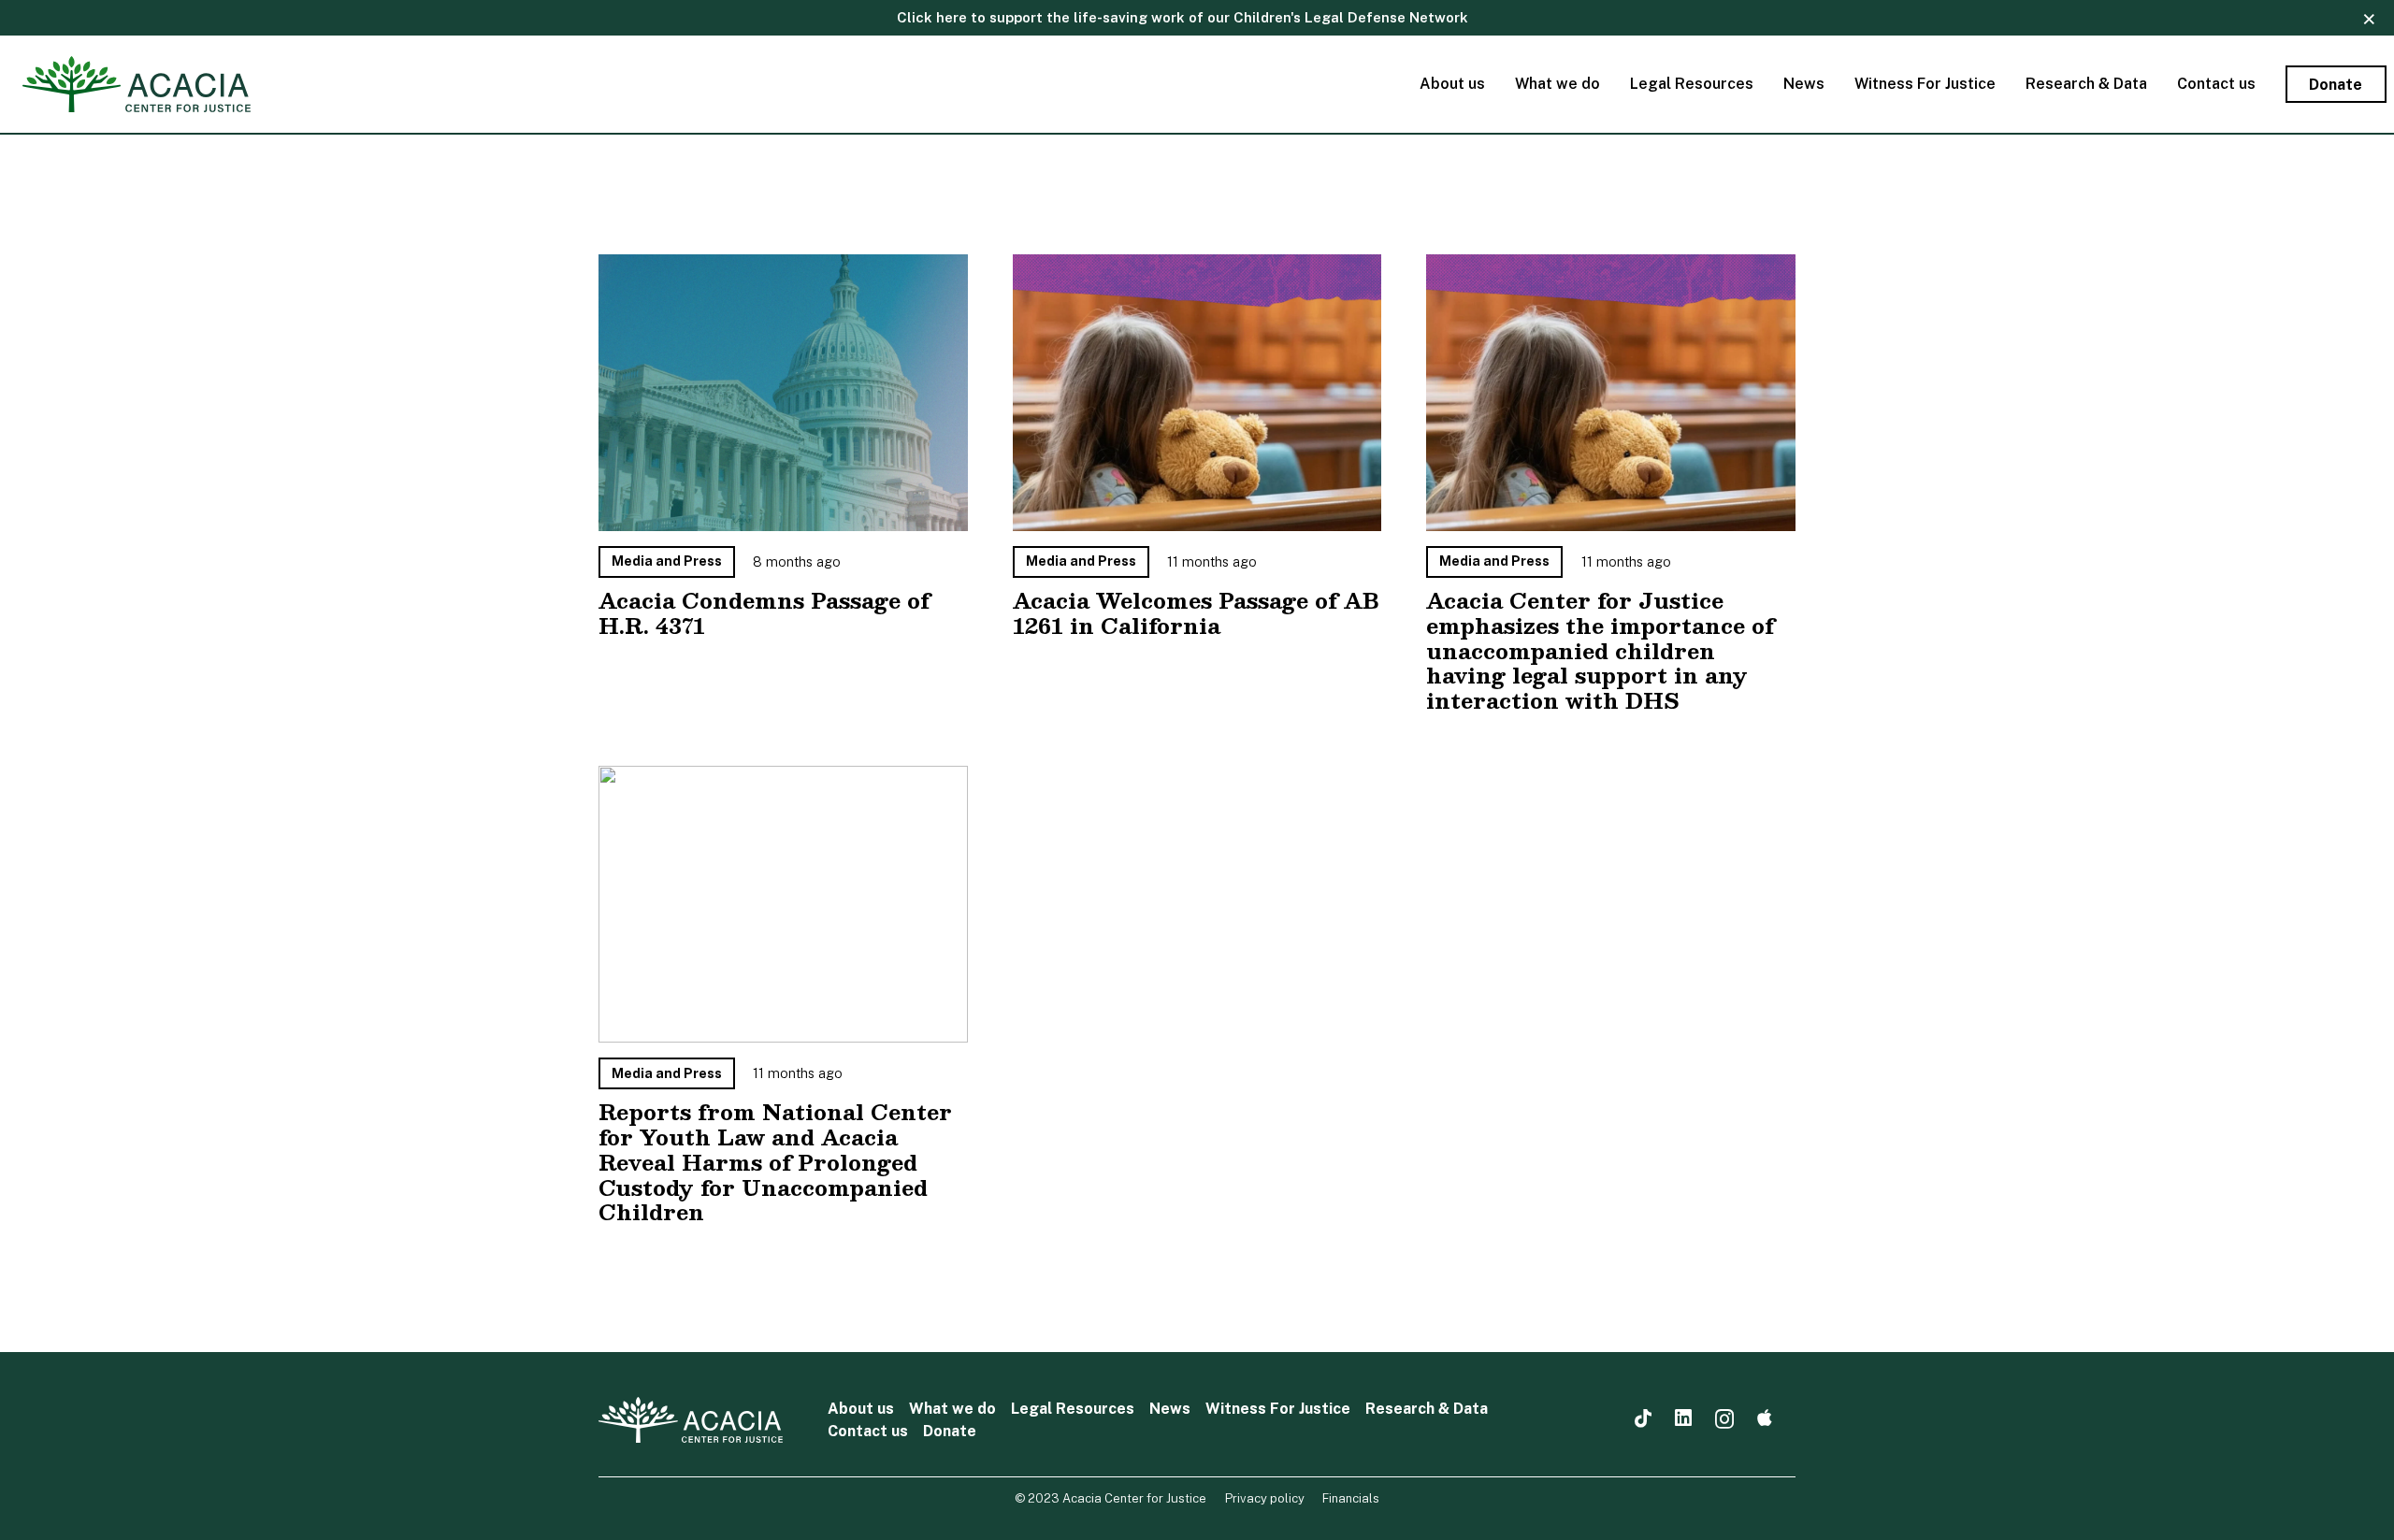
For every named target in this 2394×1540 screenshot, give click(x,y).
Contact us (868, 1431)
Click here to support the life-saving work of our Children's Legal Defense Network (1183, 17)
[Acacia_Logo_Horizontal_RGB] (137, 84)
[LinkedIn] (1683, 1419)
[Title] (1765, 1419)
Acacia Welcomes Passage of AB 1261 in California (1196, 613)
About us (861, 1409)
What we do (952, 1409)
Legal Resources (1073, 1409)
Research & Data (1427, 1409)
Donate (950, 1431)
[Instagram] (1724, 1420)
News (1170, 1409)
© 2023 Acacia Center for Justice (1110, 1498)
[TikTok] (1643, 1419)
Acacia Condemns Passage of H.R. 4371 (764, 613)
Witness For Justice (1278, 1409)
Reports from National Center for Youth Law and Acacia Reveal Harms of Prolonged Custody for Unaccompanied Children (775, 1162)
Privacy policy (1265, 1498)
